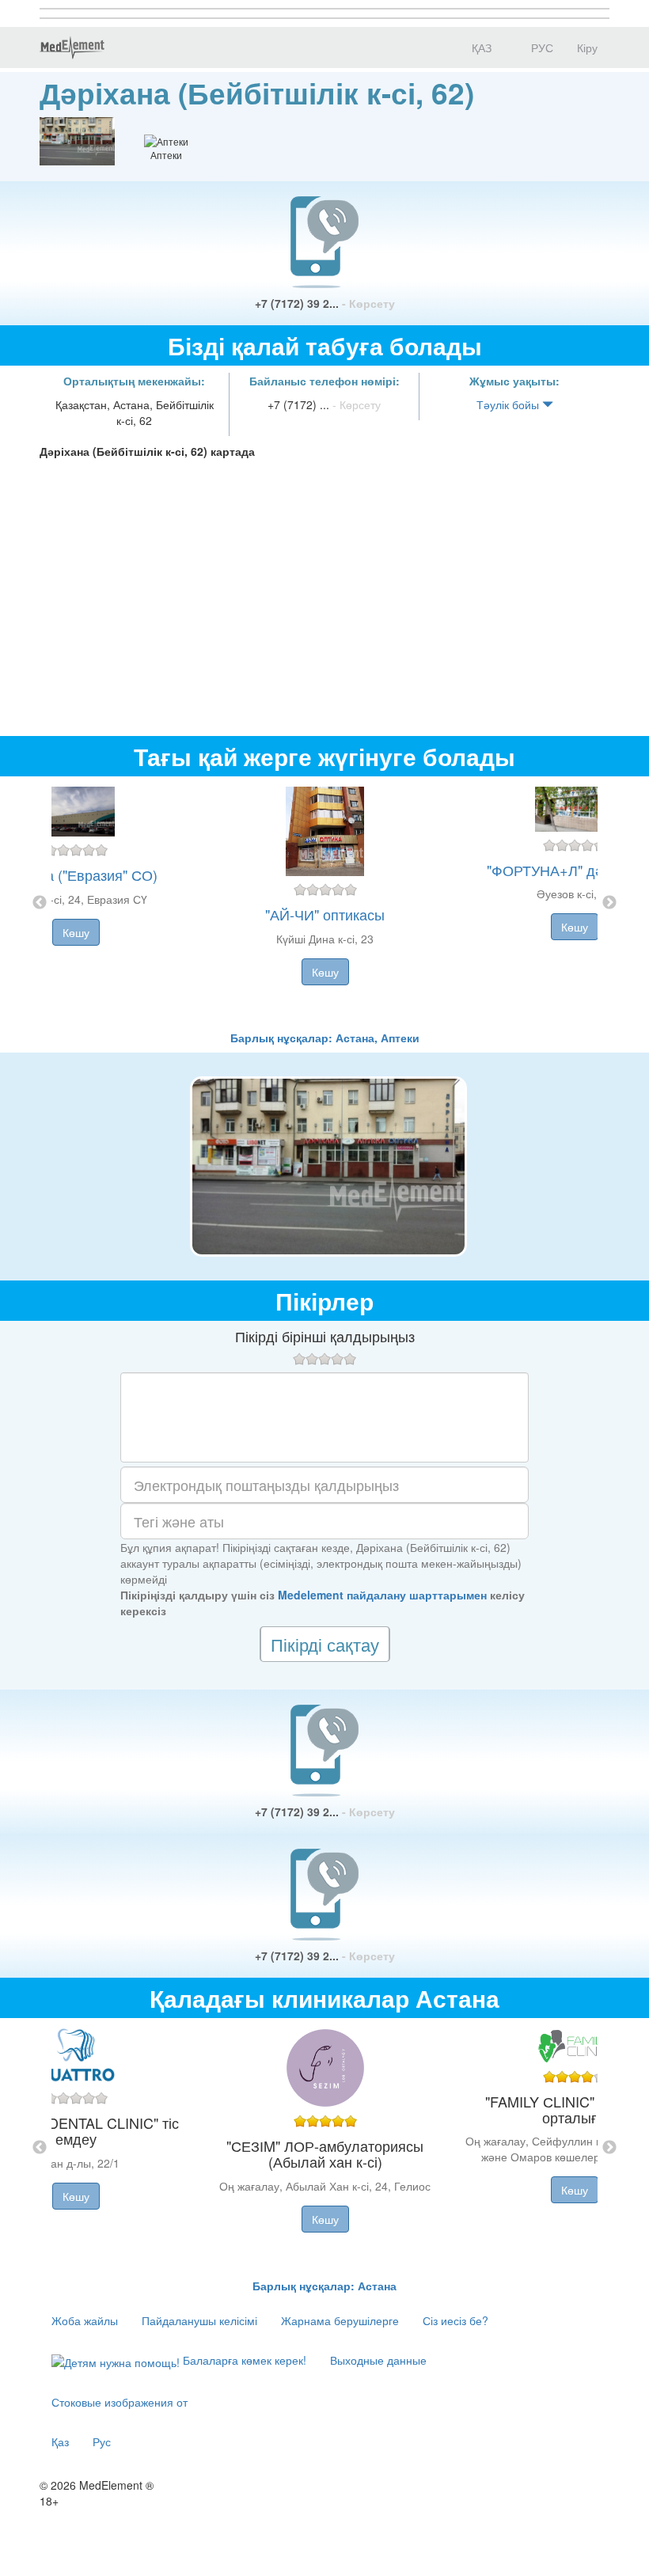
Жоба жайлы (85, 2320)
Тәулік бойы (509, 404)
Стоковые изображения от (120, 2402)
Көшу (76, 932)
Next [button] (609, 903)
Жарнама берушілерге (340, 2320)
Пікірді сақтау (325, 1644)
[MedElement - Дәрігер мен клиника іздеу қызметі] (72, 47)
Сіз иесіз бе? (455, 2320)
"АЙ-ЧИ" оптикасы (325, 914)
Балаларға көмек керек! (243, 2360)
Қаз (60, 2441)
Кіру (587, 47)
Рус (102, 2441)
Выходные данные (378, 2360)
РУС (541, 47)
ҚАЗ (480, 47)
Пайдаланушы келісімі (199, 2320)
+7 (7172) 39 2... (325, 303)
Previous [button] (40, 903)
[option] (325, 903)
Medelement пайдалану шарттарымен (382, 1595)
